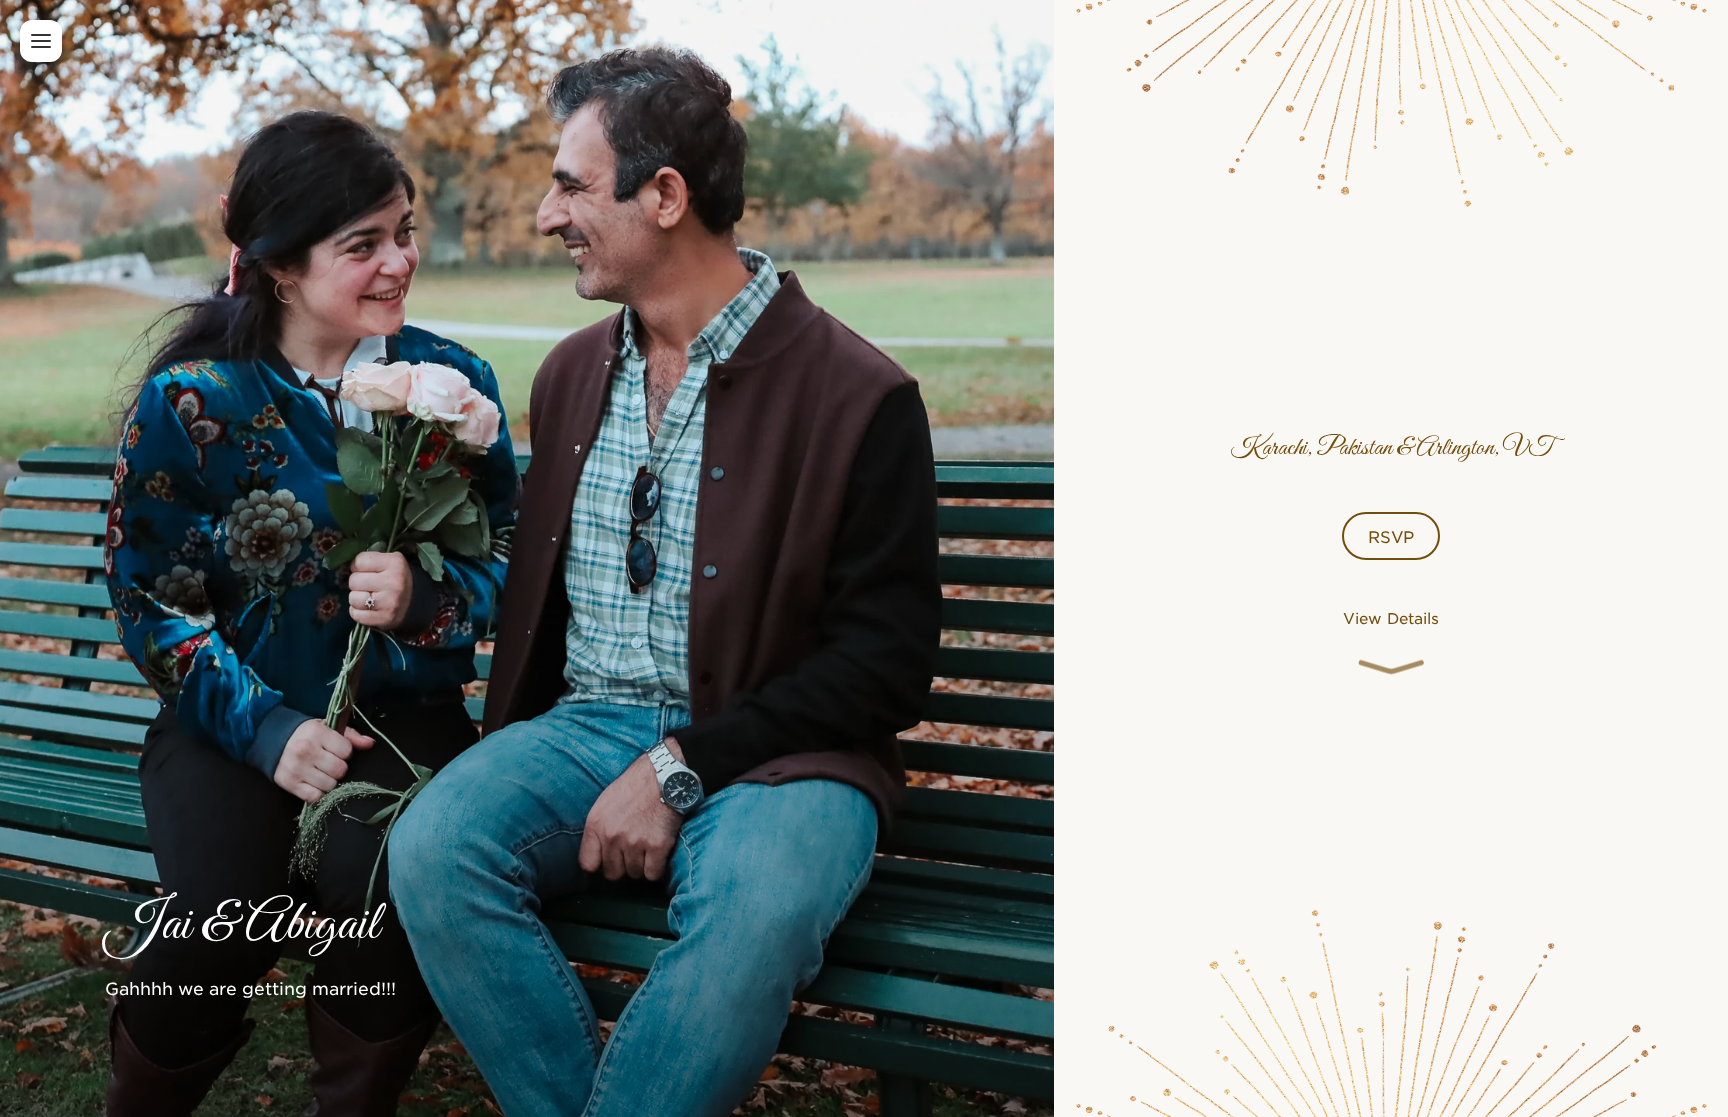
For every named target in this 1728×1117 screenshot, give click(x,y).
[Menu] (41, 41)
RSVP (1391, 536)
